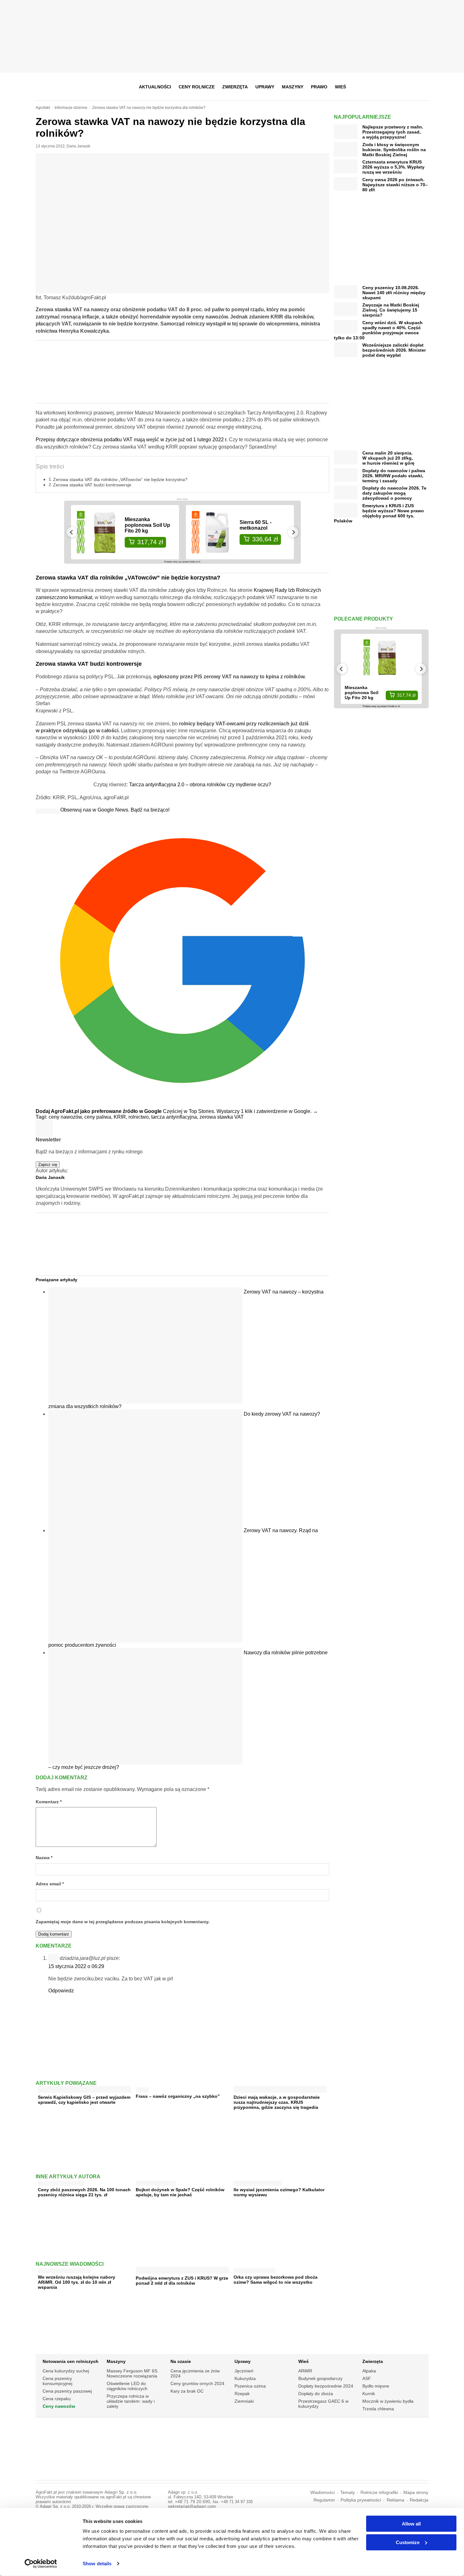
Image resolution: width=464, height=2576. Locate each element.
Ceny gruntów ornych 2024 (197, 2383)
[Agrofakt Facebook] (377, 87)
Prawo (319, 87)
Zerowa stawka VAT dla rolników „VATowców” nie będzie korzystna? (120, 479)
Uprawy (265, 87)
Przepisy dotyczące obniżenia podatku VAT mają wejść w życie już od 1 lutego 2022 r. (132, 440)
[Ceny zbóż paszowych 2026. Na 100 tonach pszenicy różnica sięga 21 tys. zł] (61, 2182)
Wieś (340, 87)
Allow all (411, 2524)
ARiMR (305, 2371)
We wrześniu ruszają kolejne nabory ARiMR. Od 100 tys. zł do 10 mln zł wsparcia (77, 2282)
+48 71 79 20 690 (193, 2502)
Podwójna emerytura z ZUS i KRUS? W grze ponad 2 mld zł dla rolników (182, 2281)
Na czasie (181, 2361)
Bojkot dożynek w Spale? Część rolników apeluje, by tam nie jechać (180, 2192)
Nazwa (44, 1858)
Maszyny (293, 87)
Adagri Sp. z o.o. (121, 2492)
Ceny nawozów (59, 2406)
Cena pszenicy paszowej (67, 2391)
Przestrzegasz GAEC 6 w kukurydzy (323, 2404)
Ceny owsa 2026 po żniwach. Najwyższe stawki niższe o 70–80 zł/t (395, 185)
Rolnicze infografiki (379, 2493)
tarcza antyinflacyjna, (175, 1117)
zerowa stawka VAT (222, 1117)
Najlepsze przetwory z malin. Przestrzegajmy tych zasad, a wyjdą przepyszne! (393, 132)
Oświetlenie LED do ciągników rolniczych (127, 2386)
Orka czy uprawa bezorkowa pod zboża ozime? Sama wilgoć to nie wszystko (276, 2280)
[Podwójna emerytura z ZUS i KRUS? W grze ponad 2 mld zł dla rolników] (182, 2271)
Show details (97, 2564)
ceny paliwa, (99, 1117)
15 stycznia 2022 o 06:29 (76, 1966)
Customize (408, 2542)
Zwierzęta (235, 87)
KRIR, (121, 1117)
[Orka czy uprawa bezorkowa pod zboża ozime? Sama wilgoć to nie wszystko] (255, 2269)
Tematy (348, 2493)
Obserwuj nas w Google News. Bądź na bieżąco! (115, 810)
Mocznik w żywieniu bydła (388, 2401)
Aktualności (155, 87)
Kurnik (369, 2394)
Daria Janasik (78, 146)
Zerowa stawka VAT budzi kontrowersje (92, 485)
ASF (367, 2378)
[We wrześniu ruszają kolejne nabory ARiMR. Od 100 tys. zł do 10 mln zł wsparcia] (64, 2269)
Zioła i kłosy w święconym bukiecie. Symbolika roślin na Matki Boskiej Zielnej (394, 150)
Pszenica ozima (250, 2386)
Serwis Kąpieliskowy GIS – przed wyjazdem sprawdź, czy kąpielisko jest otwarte (84, 2100)
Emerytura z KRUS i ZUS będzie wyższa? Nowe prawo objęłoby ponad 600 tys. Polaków (379, 513)
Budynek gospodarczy (320, 2378)
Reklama (396, 2500)
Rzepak (242, 2394)
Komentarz (49, 1802)
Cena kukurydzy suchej (66, 2371)
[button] (422, 87)
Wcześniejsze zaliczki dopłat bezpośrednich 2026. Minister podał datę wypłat (394, 350)
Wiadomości (322, 2493)
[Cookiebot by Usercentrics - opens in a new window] (41, 2564)
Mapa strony (416, 2493)
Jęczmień (244, 2371)
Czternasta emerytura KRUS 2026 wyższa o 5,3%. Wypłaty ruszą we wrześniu (393, 167)
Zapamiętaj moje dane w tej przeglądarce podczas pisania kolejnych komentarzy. (123, 1922)
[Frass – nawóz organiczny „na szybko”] (142, 2088)
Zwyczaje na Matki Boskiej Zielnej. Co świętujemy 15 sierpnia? (391, 310)
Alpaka (369, 2371)
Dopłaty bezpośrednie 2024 (326, 2386)
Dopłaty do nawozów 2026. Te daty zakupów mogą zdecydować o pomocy (394, 493)
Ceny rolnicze (197, 87)
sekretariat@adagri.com (192, 2506)
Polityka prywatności (361, 2500)
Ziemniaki (244, 2401)
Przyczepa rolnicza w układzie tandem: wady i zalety (131, 2401)
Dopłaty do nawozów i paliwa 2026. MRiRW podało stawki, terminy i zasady (394, 476)
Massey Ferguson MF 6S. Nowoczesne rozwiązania (133, 2373)
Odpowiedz (61, 1991)
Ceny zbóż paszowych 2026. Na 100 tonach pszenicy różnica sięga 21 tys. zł (84, 2192)
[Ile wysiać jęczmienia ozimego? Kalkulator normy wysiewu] (258, 2182)
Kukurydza (245, 2378)
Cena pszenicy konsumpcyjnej (57, 2381)
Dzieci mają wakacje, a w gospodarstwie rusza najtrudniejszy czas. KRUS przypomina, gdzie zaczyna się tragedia (277, 2102)
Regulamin (324, 2500)
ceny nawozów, (66, 1117)
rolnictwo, (140, 1117)
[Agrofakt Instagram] (392, 87)
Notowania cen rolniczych (71, 2361)
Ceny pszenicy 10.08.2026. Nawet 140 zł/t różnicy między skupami (394, 293)
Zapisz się (48, 1165)
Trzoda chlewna (378, 2409)
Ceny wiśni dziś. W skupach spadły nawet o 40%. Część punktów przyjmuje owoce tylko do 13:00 (378, 330)
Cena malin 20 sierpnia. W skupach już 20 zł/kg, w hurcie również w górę (388, 458)
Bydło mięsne (376, 2386)
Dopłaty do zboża (316, 2394)
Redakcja (419, 2500)
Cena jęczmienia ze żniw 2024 (195, 2373)
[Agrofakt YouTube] (408, 87)
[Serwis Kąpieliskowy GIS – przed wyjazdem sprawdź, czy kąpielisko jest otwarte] (84, 2090)
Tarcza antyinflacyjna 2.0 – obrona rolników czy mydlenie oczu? (200, 785)
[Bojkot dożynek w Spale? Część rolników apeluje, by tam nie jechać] (156, 2182)
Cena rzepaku (57, 2399)
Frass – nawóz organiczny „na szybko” (178, 2096)
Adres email (50, 1884)
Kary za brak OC (187, 2391)
